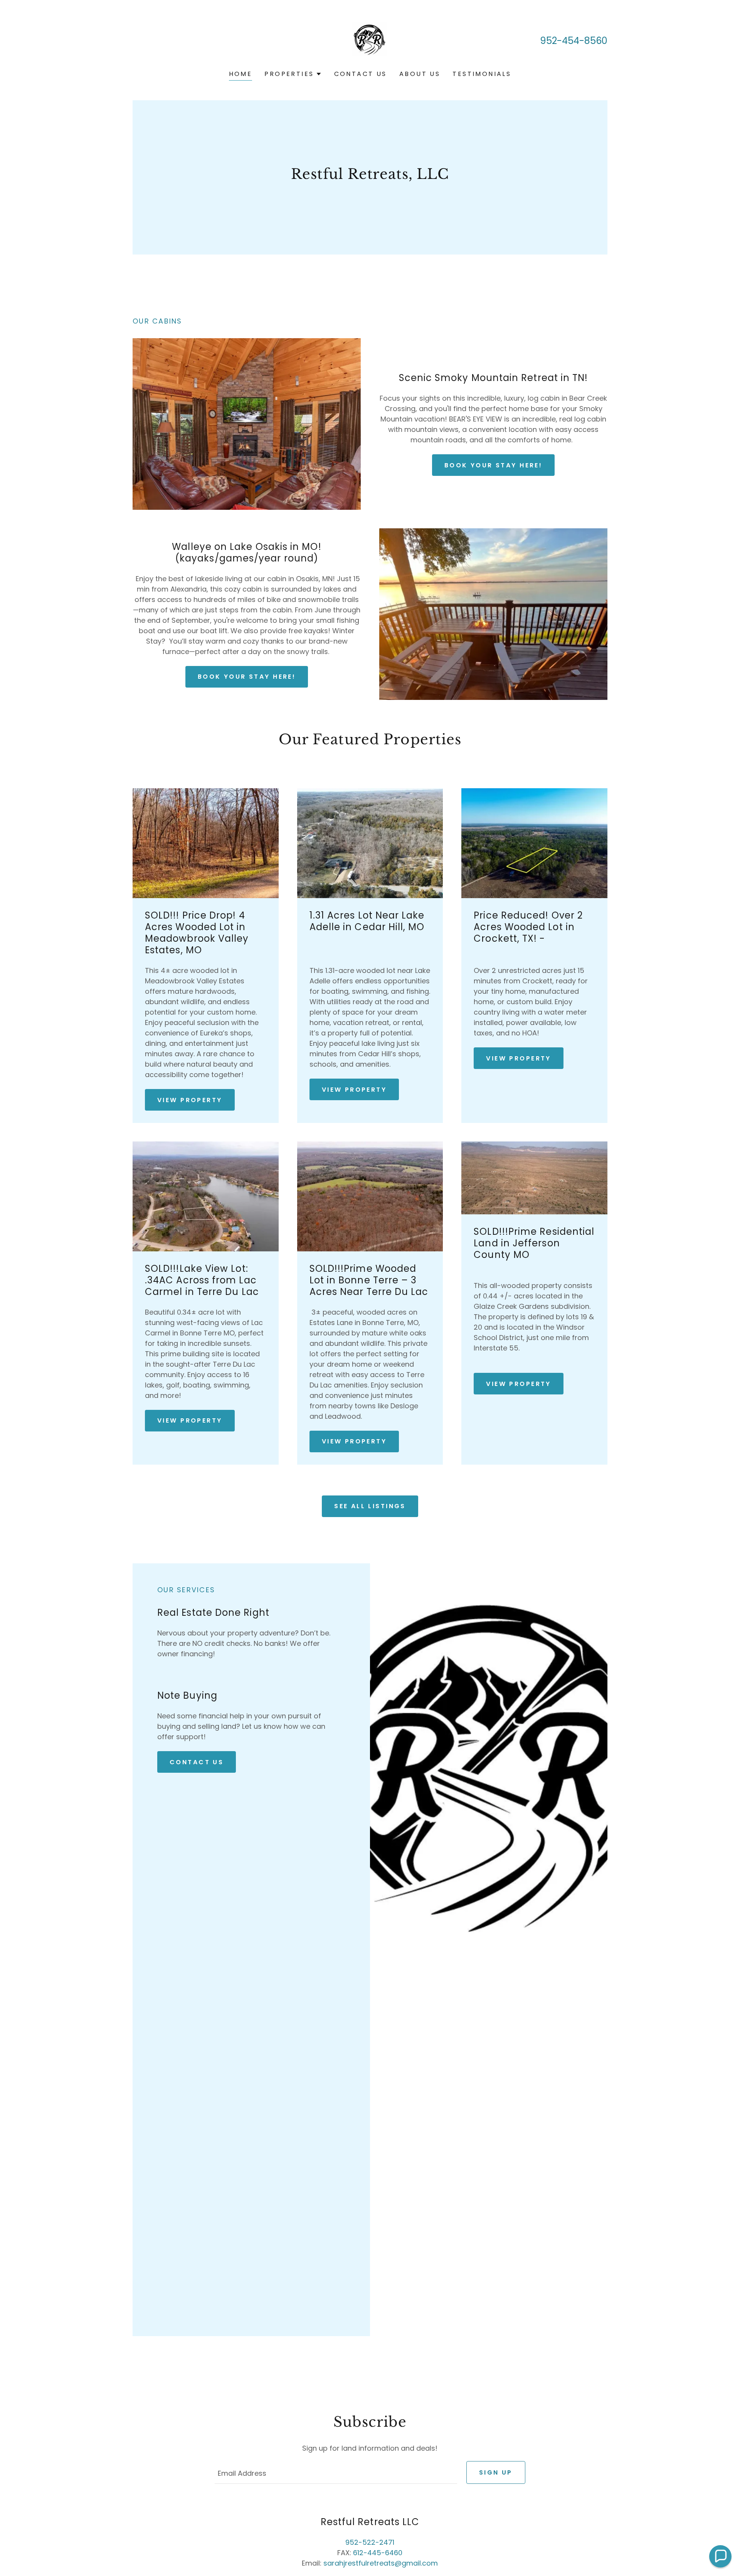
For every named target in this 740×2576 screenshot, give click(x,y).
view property (190, 1100)
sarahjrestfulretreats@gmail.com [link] (381, 2563)
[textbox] (336, 2472)
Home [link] (241, 74)
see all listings (370, 1506)
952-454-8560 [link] (574, 41)
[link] (370, 40)
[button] (293, 74)
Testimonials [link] (482, 74)
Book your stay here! (493, 465)
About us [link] (420, 74)
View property (354, 1090)
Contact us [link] (361, 74)
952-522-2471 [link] (370, 2542)
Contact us (197, 1762)
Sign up (496, 2472)
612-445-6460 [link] (378, 2553)
